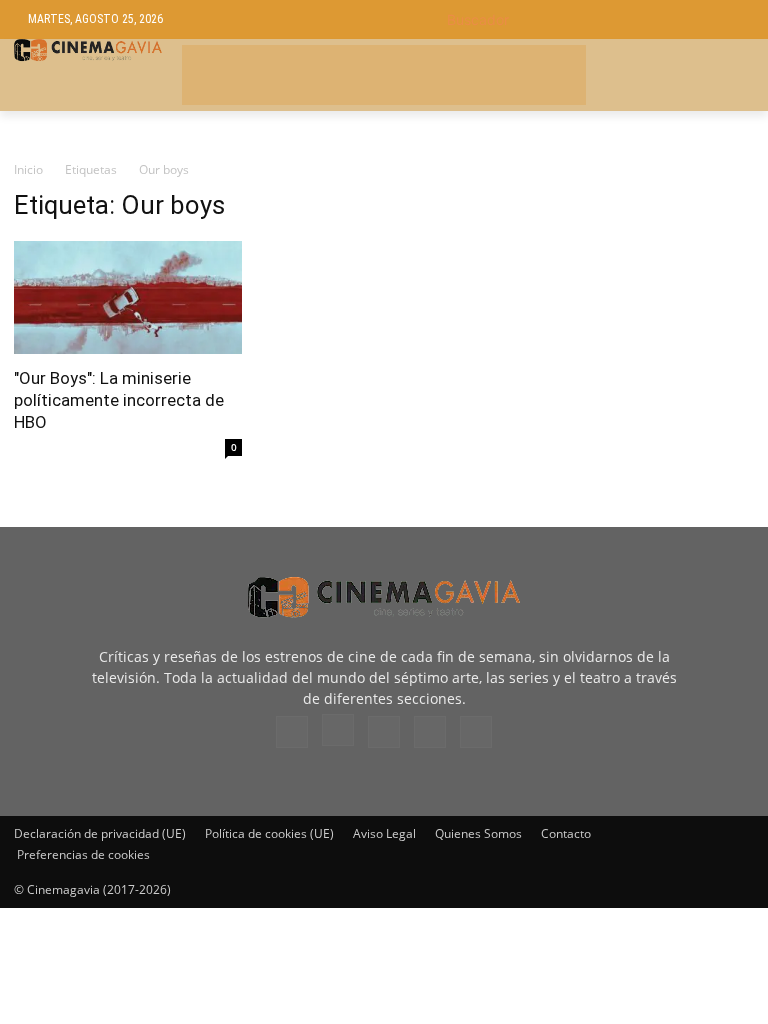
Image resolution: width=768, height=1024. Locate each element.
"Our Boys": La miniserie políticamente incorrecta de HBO (119, 400)
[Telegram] (384, 732)
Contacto (566, 833)
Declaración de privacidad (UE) (100, 833)
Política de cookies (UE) (269, 833)
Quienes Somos (478, 833)
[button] (593, 19)
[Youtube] (476, 732)
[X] (430, 732)
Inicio (28, 169)
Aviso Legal (384, 833)
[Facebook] (292, 732)
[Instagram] (338, 730)
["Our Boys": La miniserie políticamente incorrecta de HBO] (128, 297)
